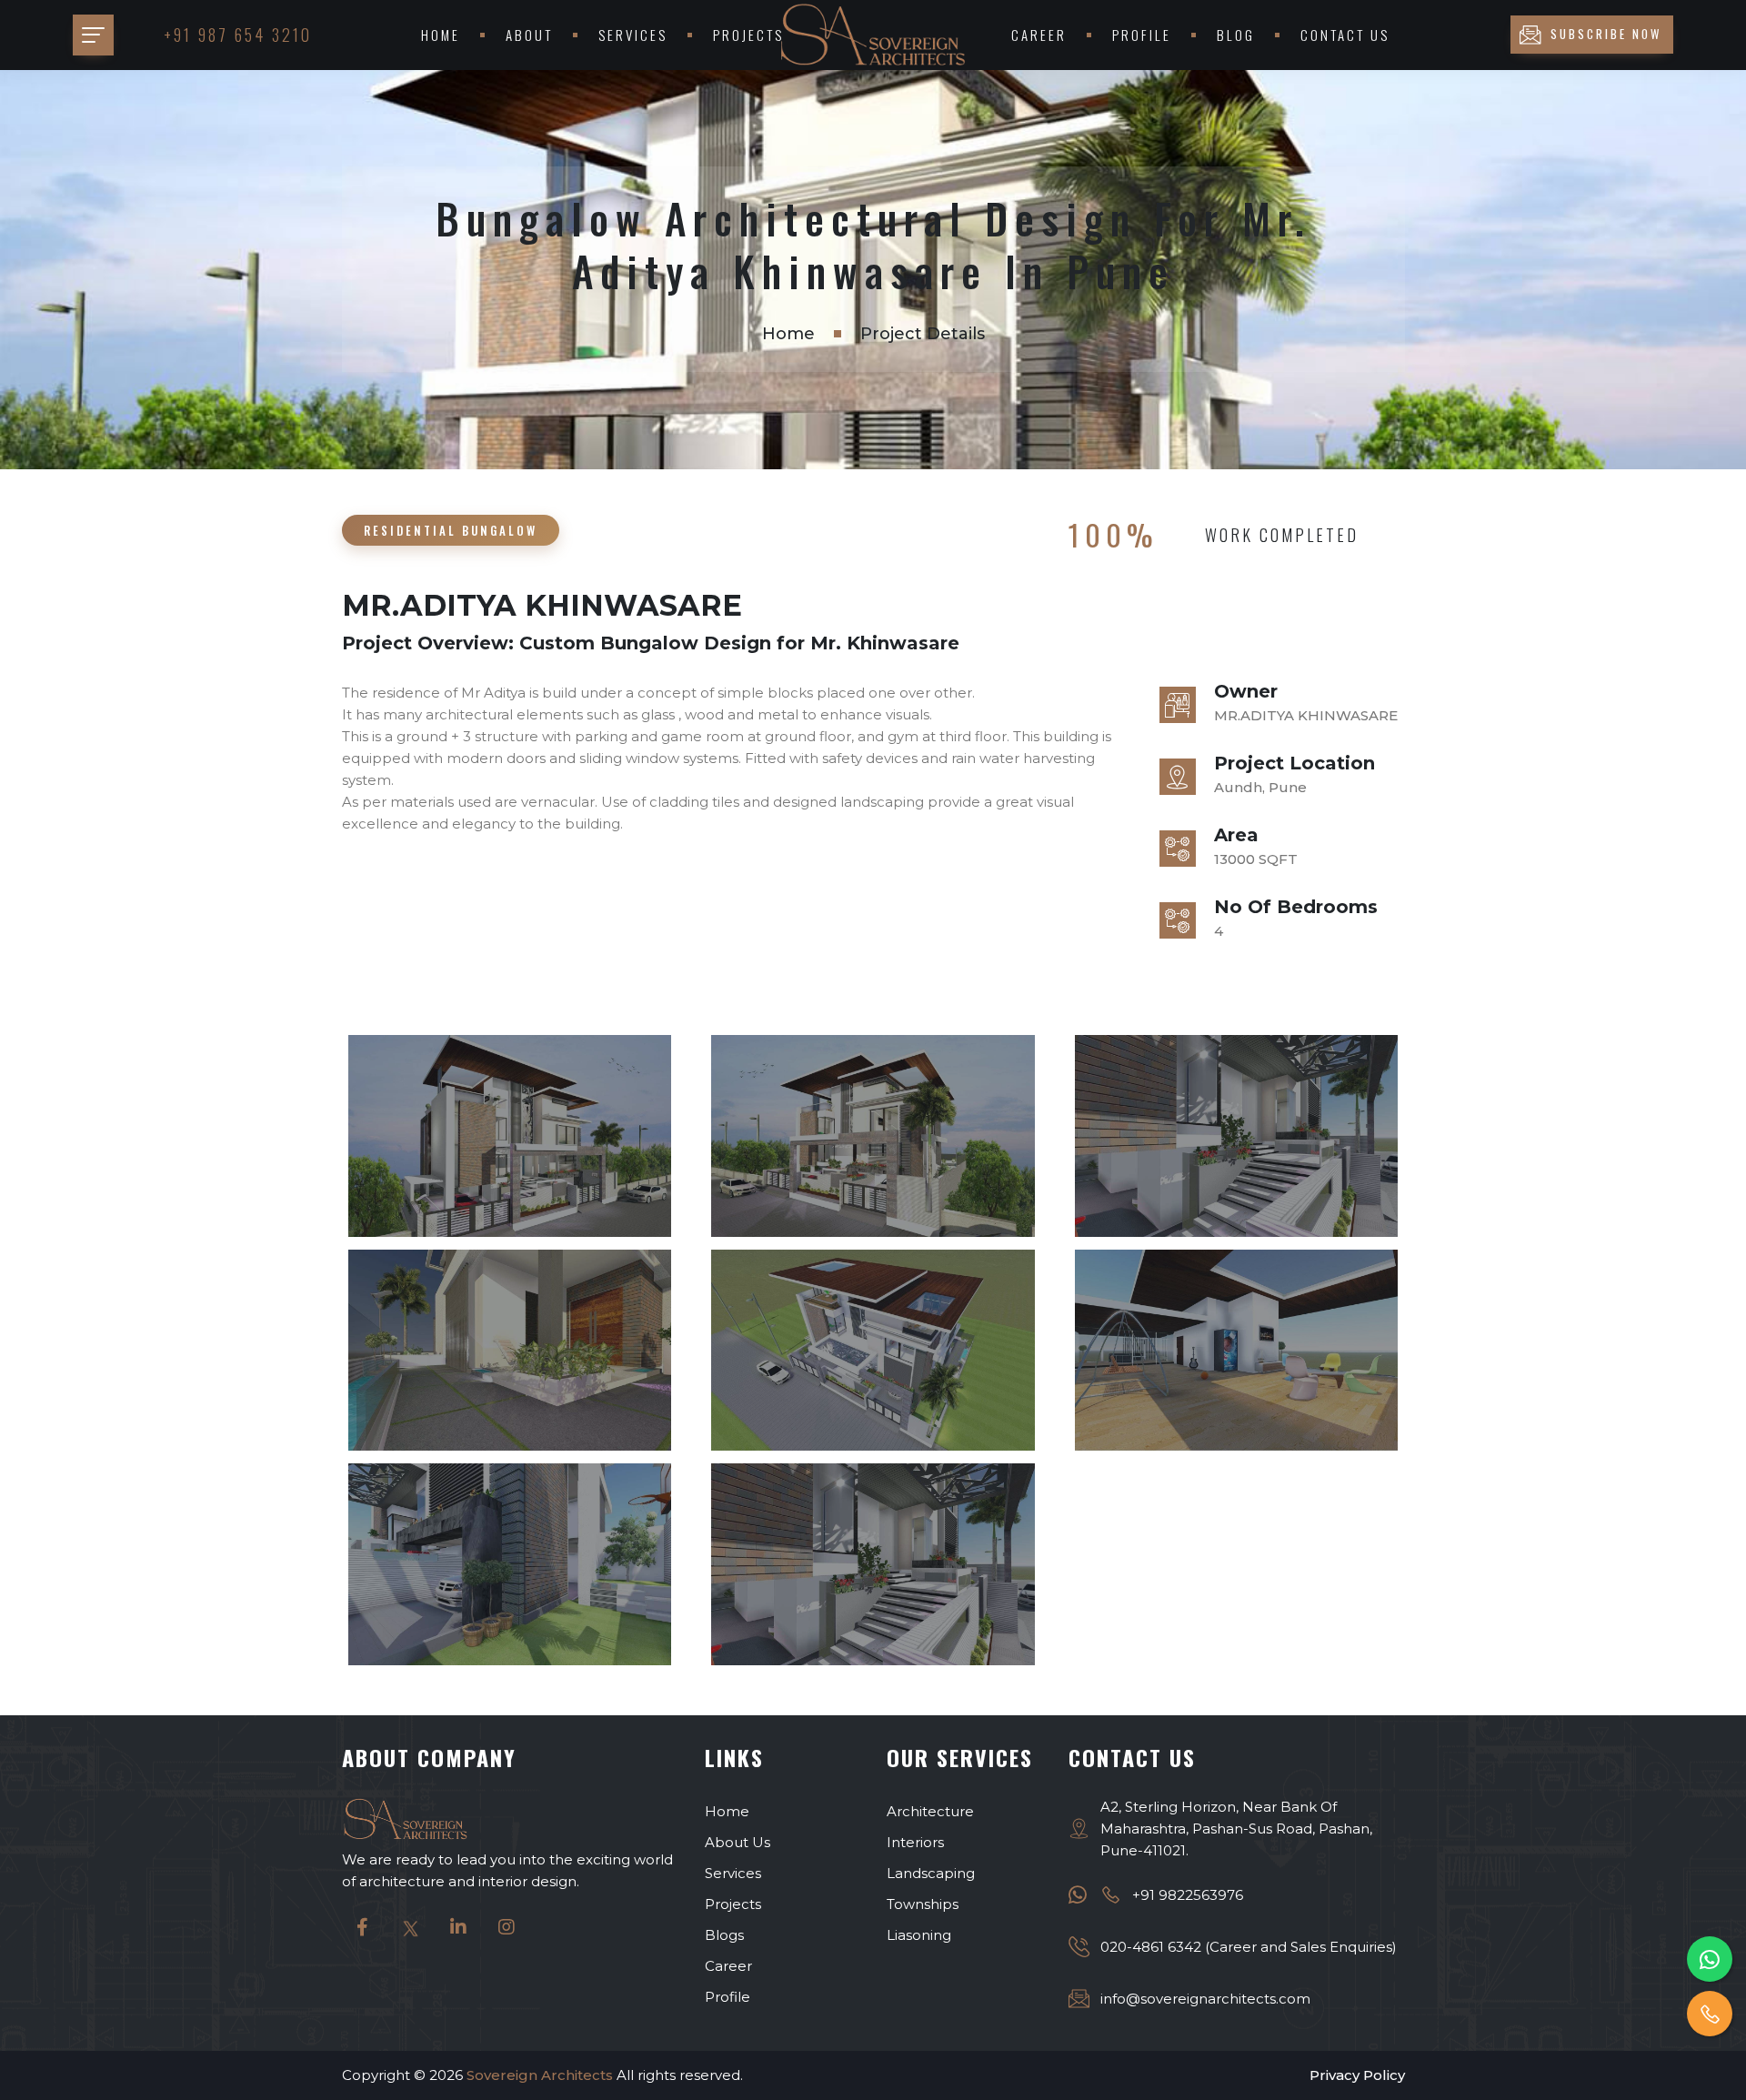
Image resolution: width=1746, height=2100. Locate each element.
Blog (1236, 35)
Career (1039, 35)
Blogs (724, 1935)
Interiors (915, 1842)
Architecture (930, 1811)
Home (441, 35)
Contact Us (1345, 35)
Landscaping (931, 1873)
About (529, 35)
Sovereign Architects (540, 2075)
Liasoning (919, 1935)
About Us (738, 1842)
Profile (1142, 35)
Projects (748, 35)
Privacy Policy (1357, 2075)
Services (633, 35)
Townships (923, 1904)
